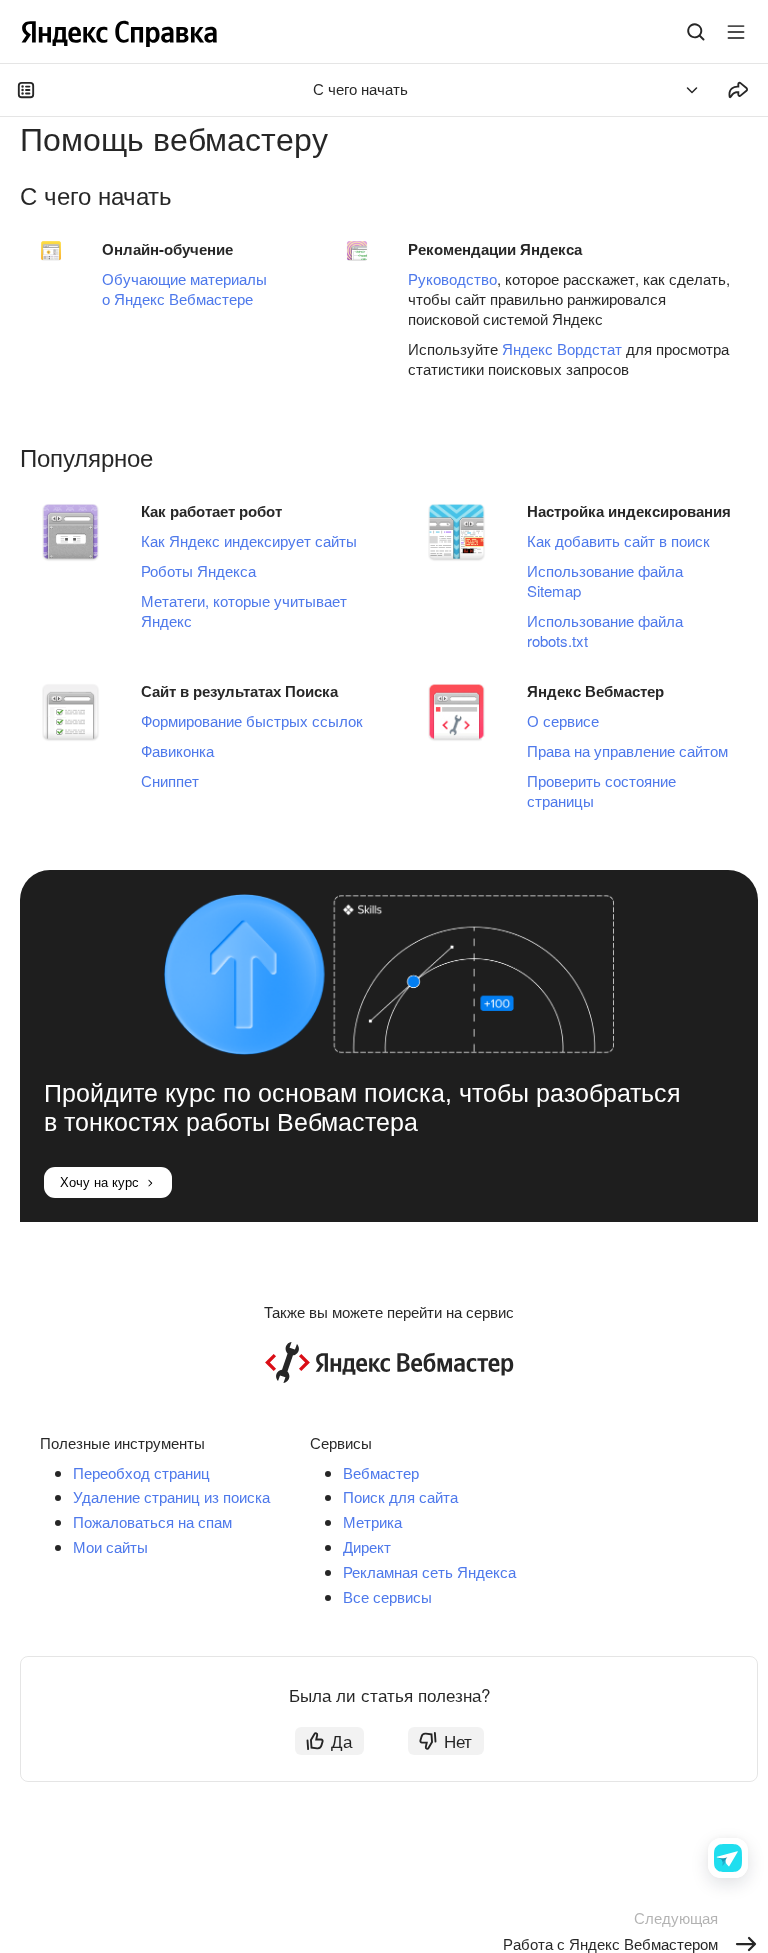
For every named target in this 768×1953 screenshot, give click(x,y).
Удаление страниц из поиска (171, 1496)
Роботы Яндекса (198, 570)
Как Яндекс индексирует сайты (249, 540)
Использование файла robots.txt (605, 630)
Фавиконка (177, 750)
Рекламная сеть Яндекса (429, 1571)
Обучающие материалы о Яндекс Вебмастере (184, 288)
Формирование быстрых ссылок (252, 720)
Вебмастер (381, 1472)
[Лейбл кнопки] (736, 32)
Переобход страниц (141, 1472)
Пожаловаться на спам (152, 1521)
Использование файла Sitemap (605, 580)
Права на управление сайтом (627, 750)
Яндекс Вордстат (562, 348)
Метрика (372, 1521)
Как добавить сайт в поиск (618, 540)
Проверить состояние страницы (601, 790)
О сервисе (563, 720)
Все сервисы (387, 1596)
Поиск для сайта (400, 1496)
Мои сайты (110, 1546)
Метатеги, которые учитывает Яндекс (244, 610)
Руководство (452, 278)
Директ (367, 1546)
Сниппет (170, 780)
